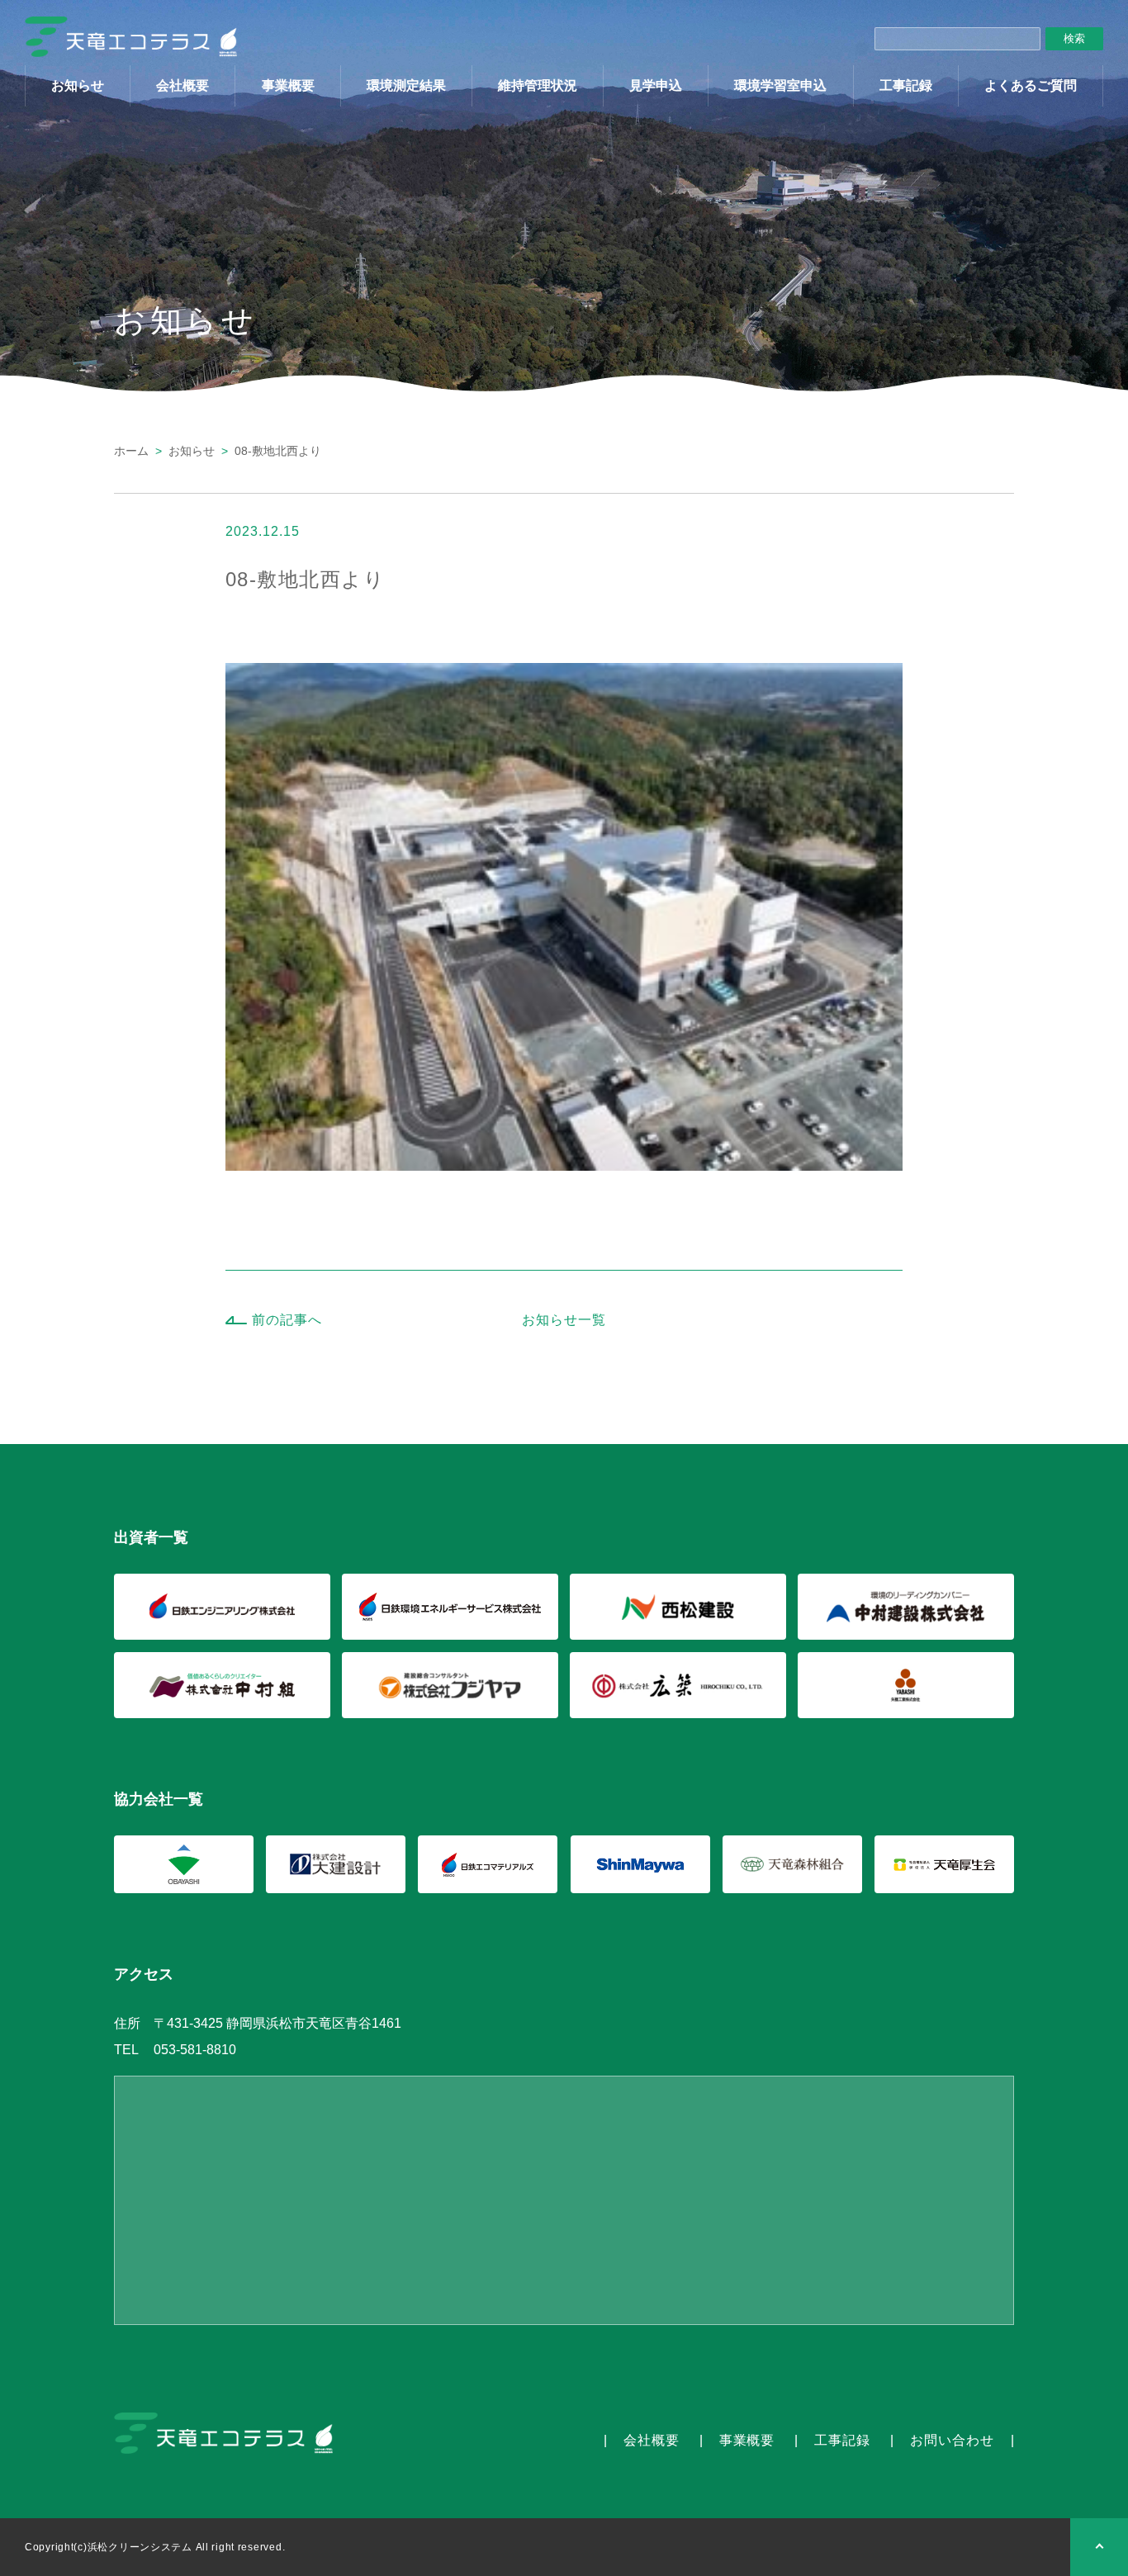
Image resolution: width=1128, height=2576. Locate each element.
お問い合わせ (952, 2440)
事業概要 (288, 85)
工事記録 (906, 85)
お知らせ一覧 (564, 1320)
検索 (1074, 38)
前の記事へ (287, 1320)
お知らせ (78, 85)
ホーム (131, 451)
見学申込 (656, 85)
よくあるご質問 (1031, 85)
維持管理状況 (538, 85)
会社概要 (182, 85)
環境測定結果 (406, 85)
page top (1099, 2547)
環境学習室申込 (780, 85)
